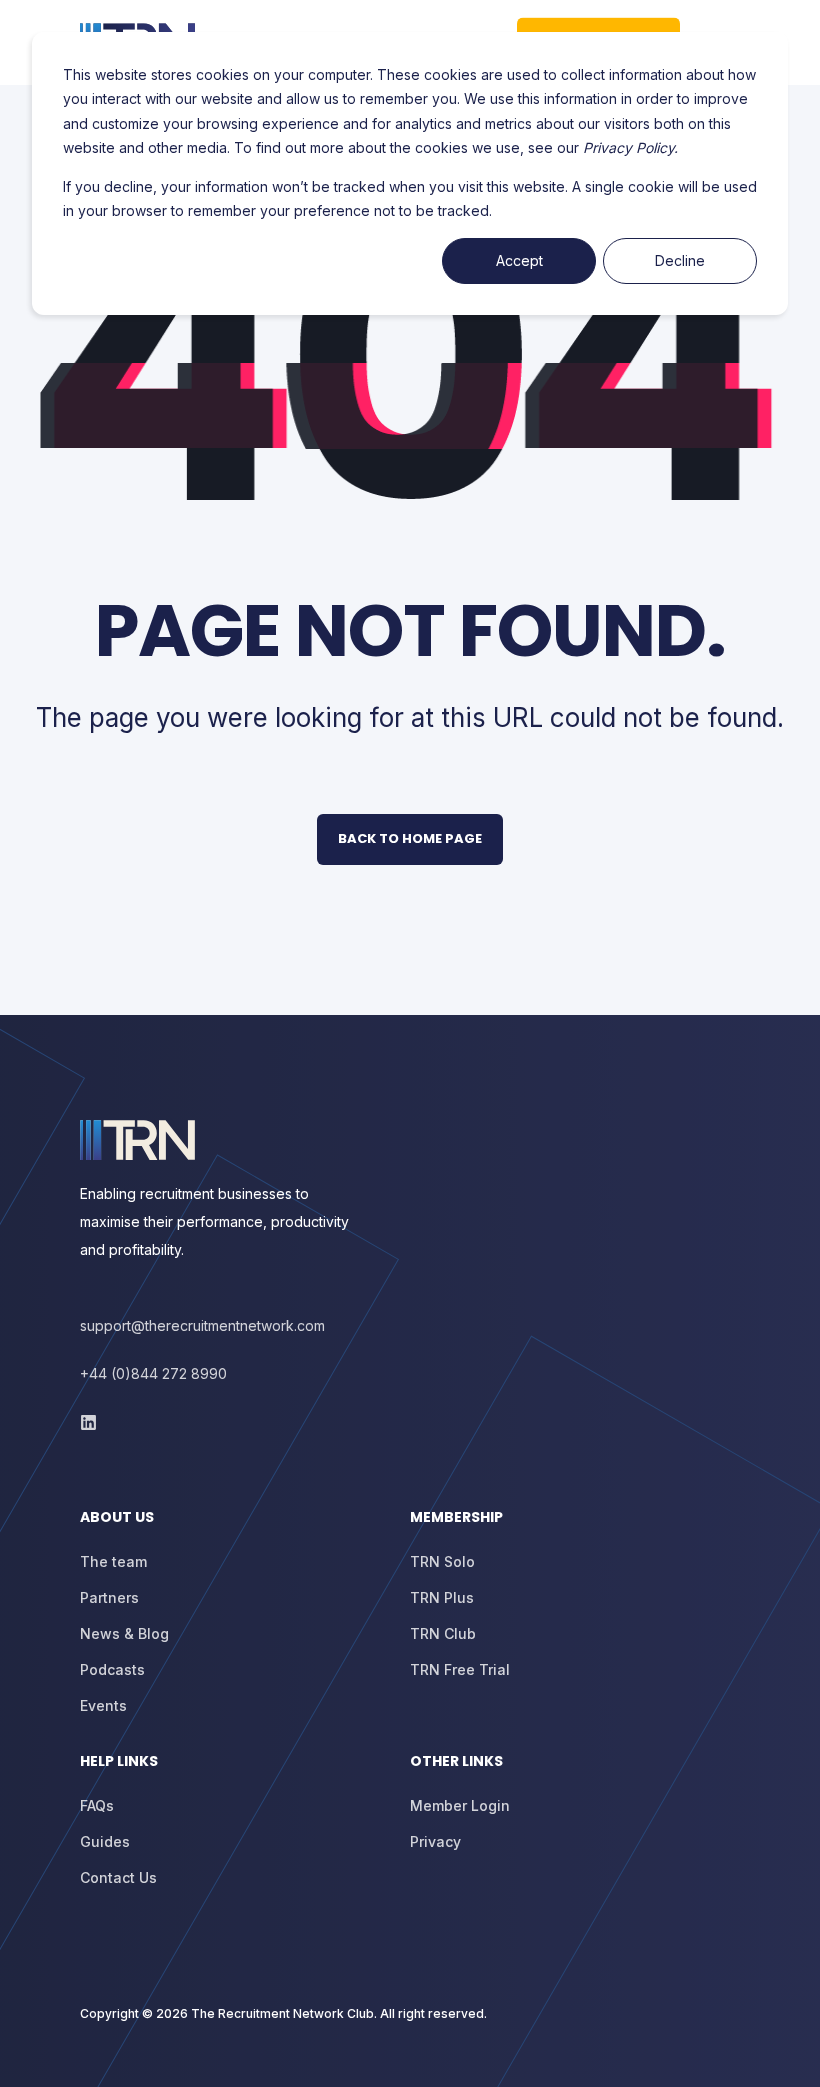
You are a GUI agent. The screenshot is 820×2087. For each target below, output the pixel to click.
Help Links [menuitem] (119, 1762)
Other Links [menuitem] (456, 1762)
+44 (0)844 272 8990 (153, 1373)
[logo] (137, 1140)
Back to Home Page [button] (410, 838)
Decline (680, 260)
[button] (40, 2047)
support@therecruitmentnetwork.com (202, 1325)
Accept (519, 260)
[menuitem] (240, 1527)
